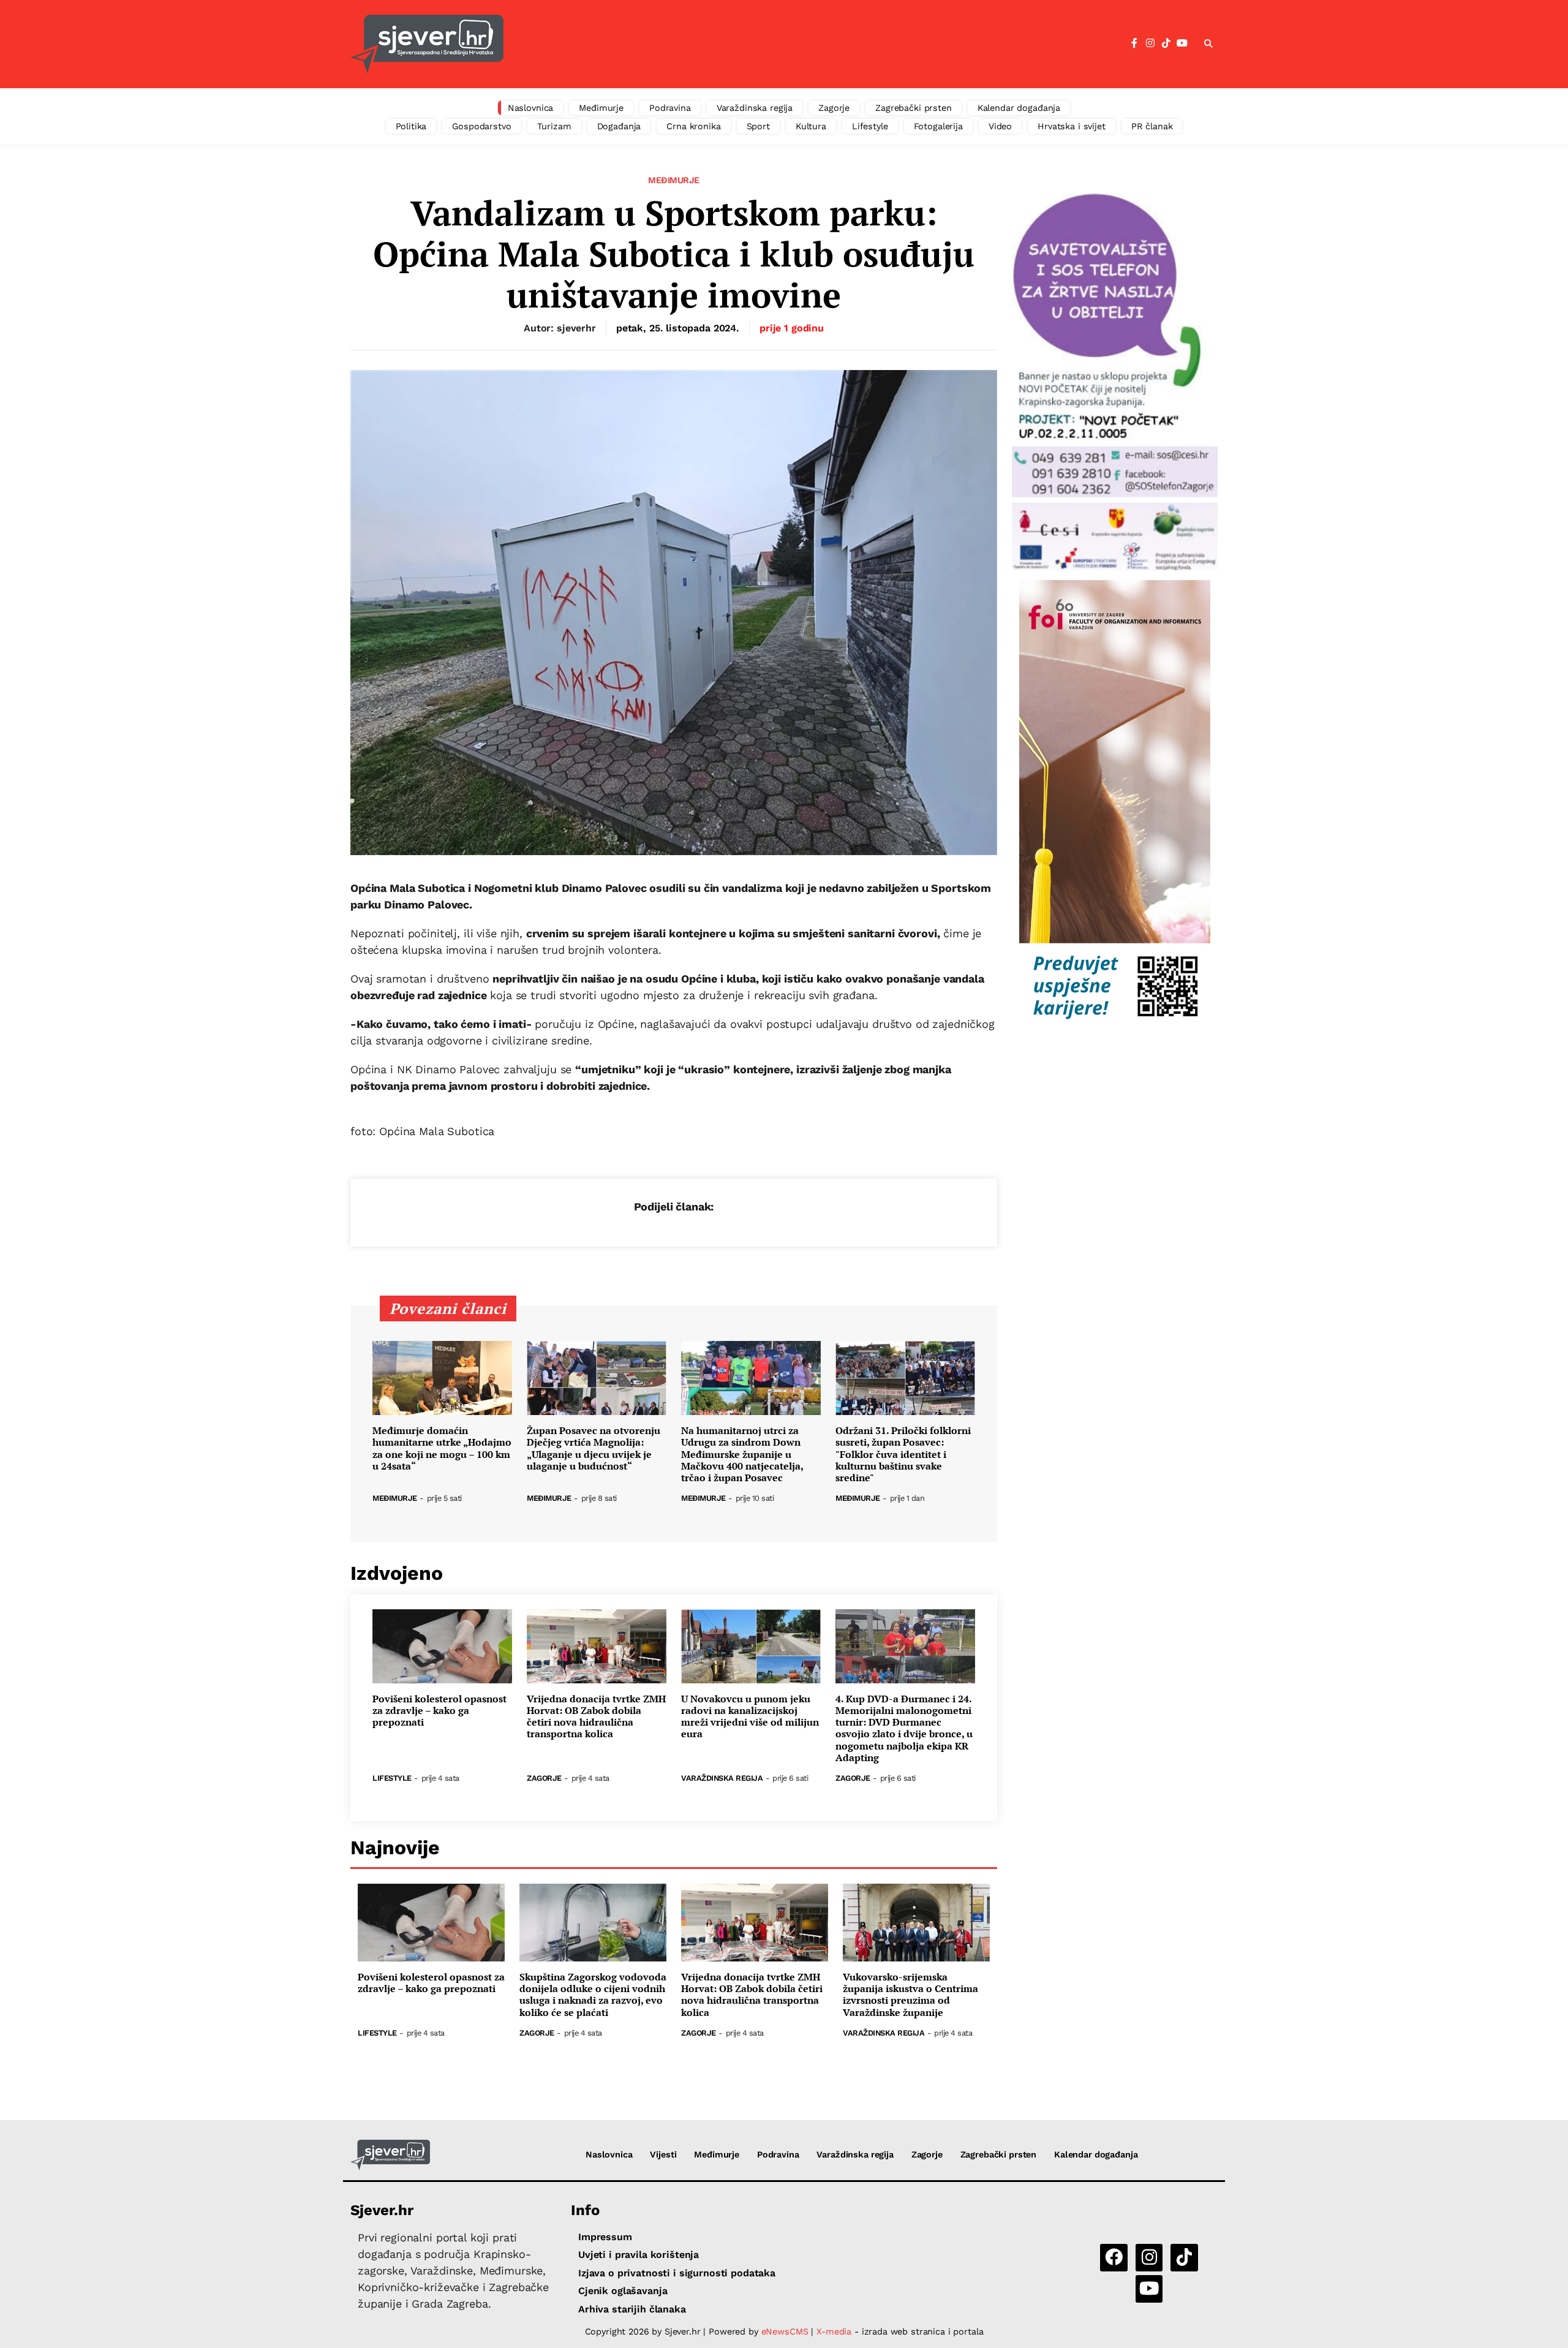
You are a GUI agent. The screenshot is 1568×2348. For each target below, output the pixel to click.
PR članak (1152, 126)
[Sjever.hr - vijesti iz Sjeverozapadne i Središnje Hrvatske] (427, 44)
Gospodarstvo (481, 126)
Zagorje (834, 108)
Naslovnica (531, 108)
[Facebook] (1134, 43)
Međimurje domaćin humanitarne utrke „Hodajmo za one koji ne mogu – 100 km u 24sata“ (442, 1448)
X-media (835, 2331)
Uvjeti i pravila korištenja (639, 2255)
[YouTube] (1182, 43)
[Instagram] (1150, 43)
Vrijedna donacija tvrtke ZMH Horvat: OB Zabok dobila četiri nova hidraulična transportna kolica (596, 1717)
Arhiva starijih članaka (632, 2309)
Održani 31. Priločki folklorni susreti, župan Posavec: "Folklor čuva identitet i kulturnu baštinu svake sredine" (903, 1454)
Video (1000, 126)
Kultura (811, 126)
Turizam (554, 126)
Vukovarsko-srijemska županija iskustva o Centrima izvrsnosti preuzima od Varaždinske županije (910, 1995)
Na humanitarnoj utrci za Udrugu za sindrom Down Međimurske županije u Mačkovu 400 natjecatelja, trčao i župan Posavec (742, 1454)
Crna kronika (693, 126)
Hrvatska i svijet (1072, 126)
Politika (411, 126)
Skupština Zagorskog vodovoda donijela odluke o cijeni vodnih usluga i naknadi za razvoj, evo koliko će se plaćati (593, 1995)
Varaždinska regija (755, 108)
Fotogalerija (938, 126)
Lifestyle (870, 126)
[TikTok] (1166, 43)
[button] (1208, 44)
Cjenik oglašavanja (623, 2291)
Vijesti (663, 2154)
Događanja (619, 126)
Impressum (605, 2237)
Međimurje (601, 108)
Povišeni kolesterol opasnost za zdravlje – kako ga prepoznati (439, 1711)
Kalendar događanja (1019, 108)
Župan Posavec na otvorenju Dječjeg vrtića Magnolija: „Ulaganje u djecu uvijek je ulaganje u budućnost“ (594, 1448)
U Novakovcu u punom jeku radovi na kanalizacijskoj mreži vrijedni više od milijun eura (750, 1717)
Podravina (670, 108)
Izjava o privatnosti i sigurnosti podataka (677, 2273)
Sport (758, 126)
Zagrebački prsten (914, 108)
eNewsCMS (785, 2331)
